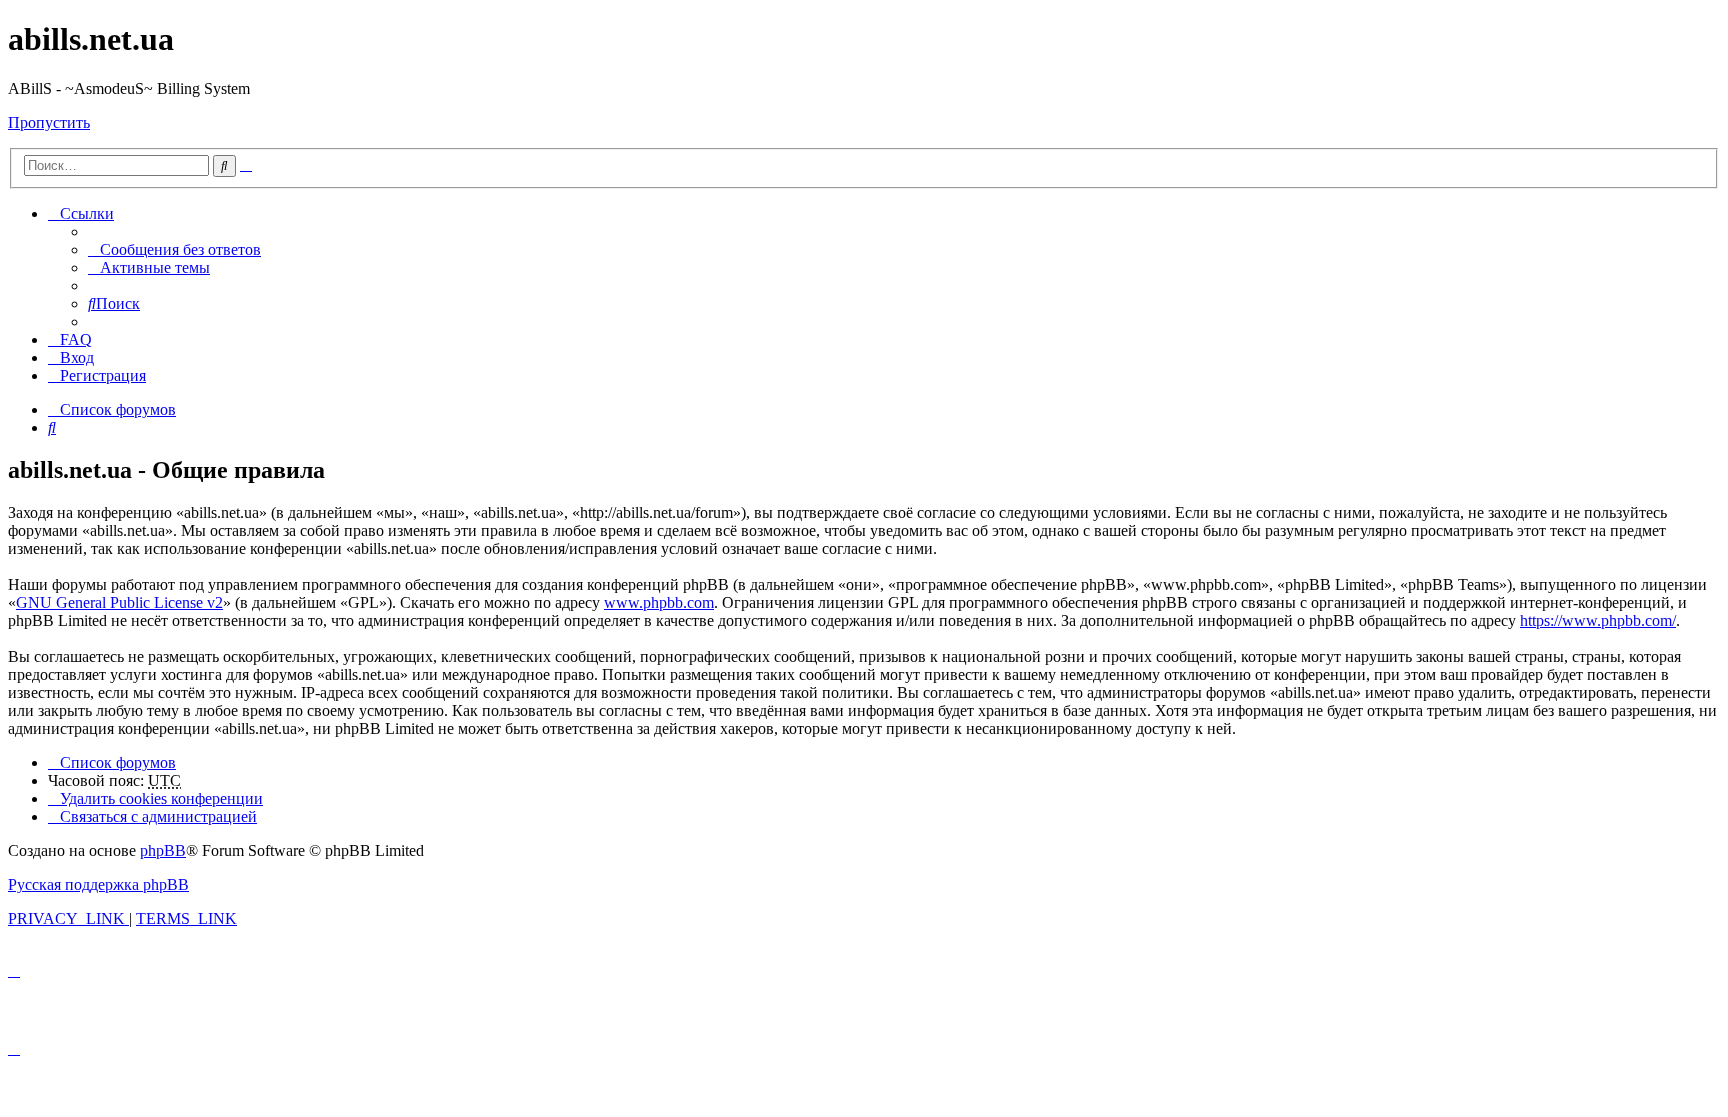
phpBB (163, 850)
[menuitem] (174, 249)
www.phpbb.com (659, 602)
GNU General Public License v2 (119, 602)
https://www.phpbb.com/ (1598, 620)
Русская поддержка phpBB (98, 884)
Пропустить (49, 122)
